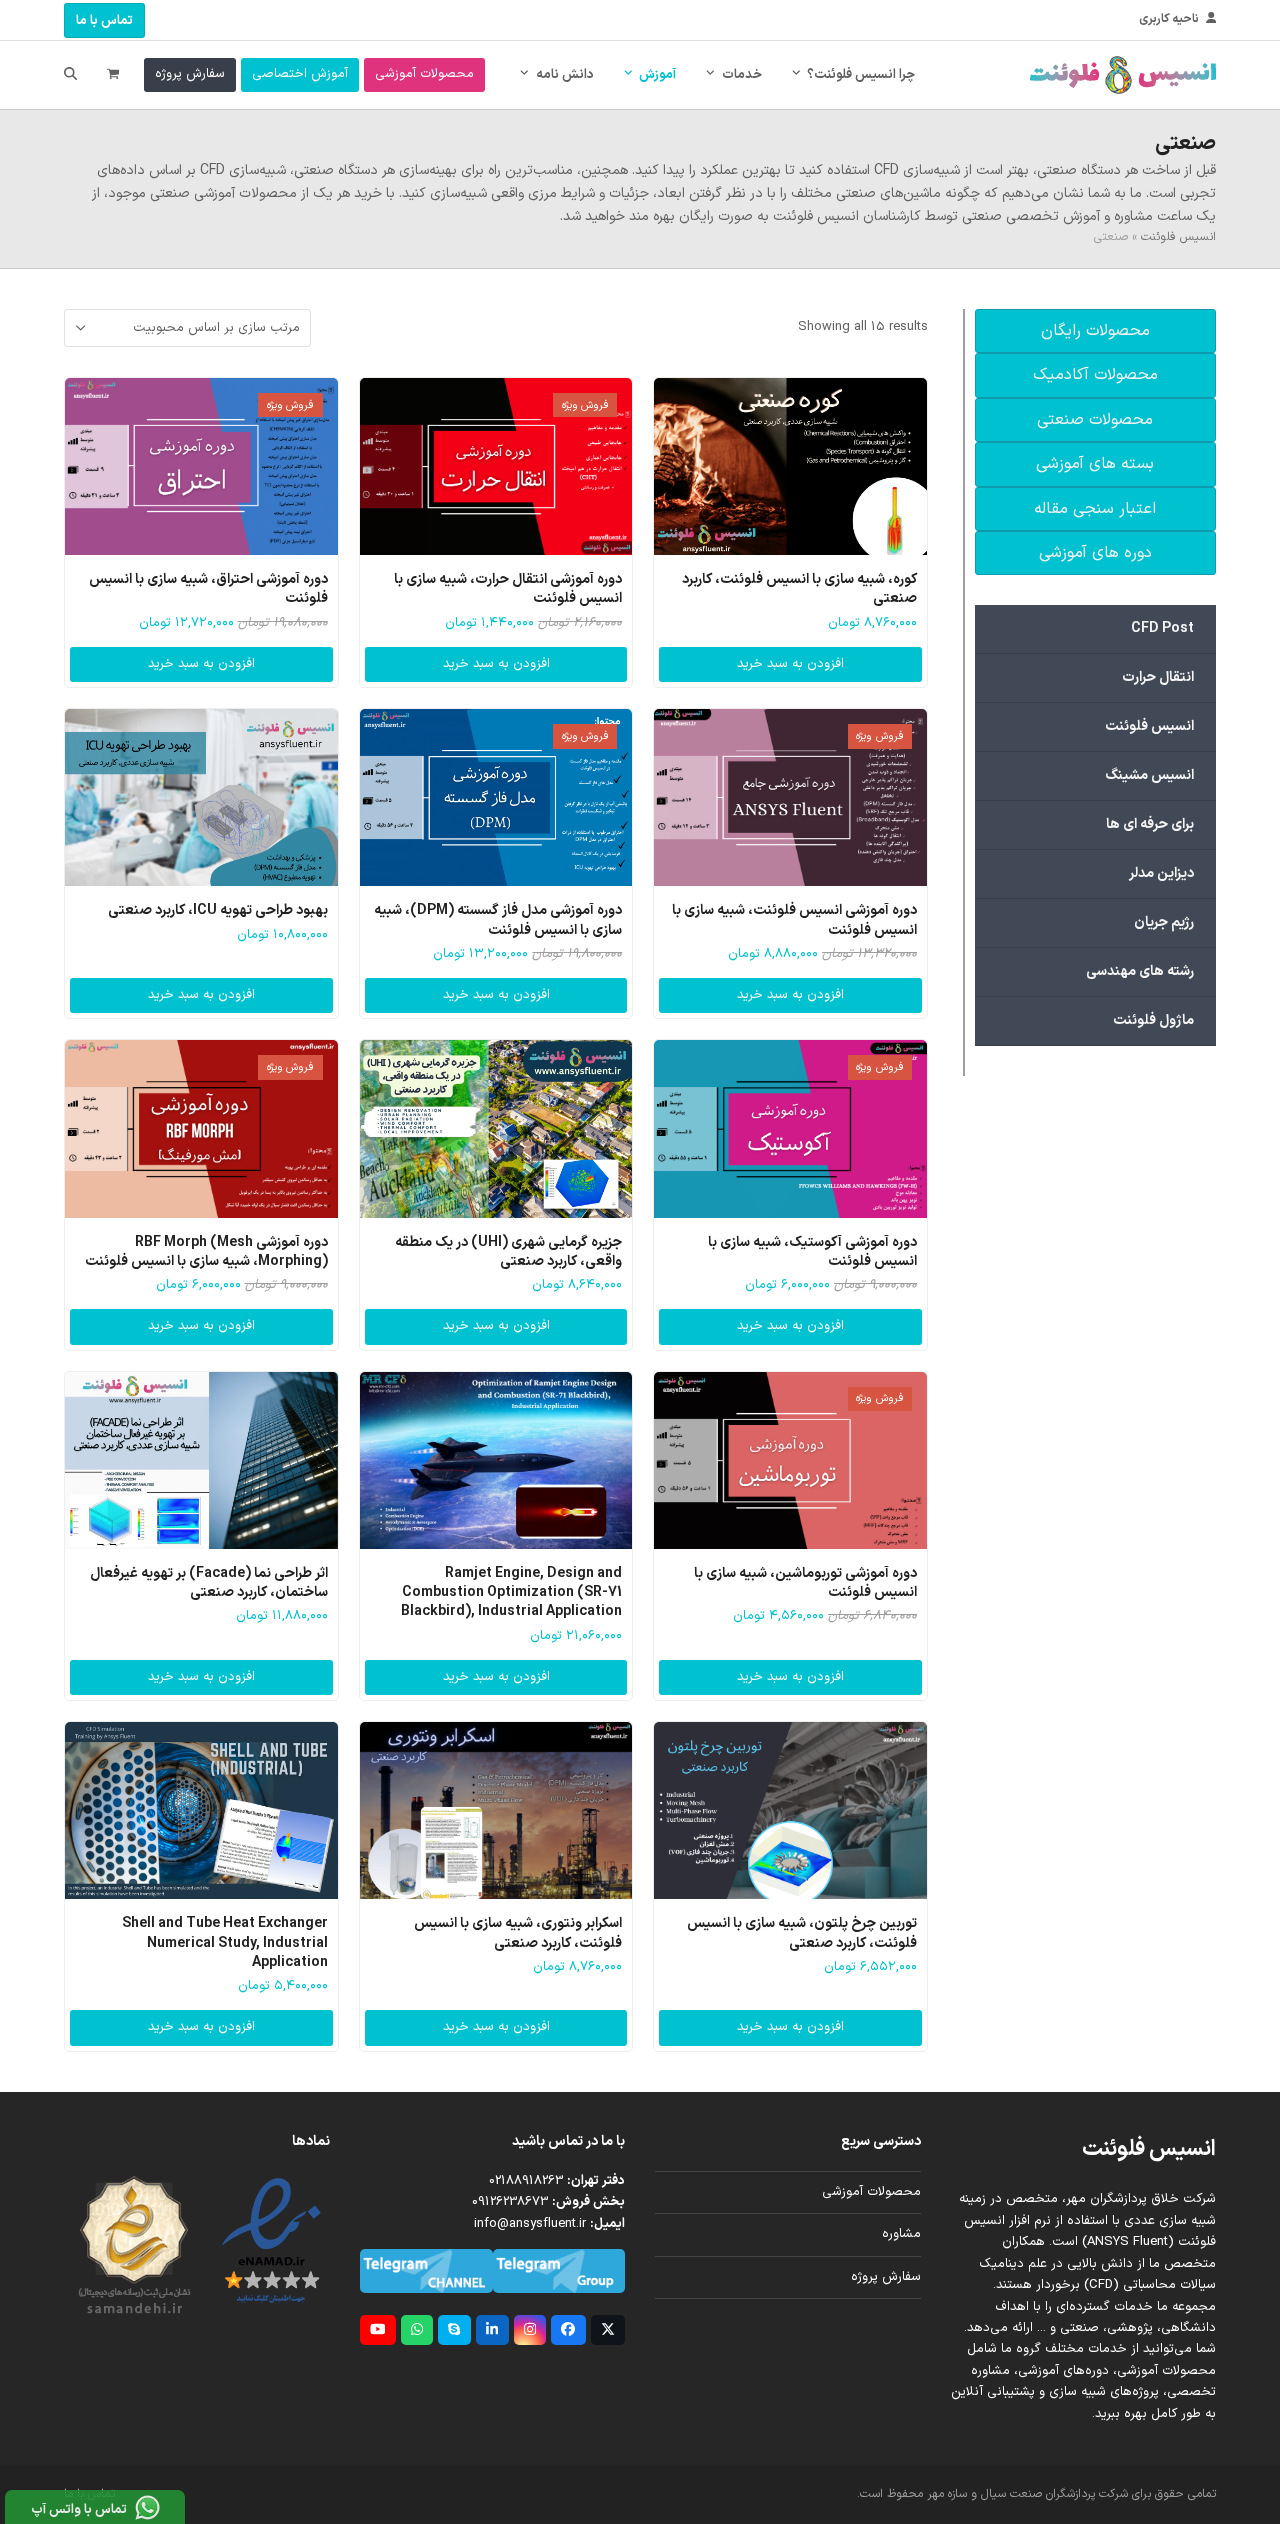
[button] (113, 75)
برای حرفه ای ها (1150, 824)
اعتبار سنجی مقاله (1095, 509)
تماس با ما (104, 21)
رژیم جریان (1164, 922)
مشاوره (901, 2234)
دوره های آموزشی (1095, 553)
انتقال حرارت (1158, 677)
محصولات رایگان (1095, 331)
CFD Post (1162, 628)
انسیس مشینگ (1149, 775)
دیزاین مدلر (1161, 873)
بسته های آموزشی (1095, 464)
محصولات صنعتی (1095, 420)
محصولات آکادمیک (1095, 375)
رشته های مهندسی (1140, 971)
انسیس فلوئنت (1178, 237)
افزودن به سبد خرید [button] (790, 664)
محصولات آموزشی (871, 2192)
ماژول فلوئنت (1153, 1020)
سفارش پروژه (886, 2277)
